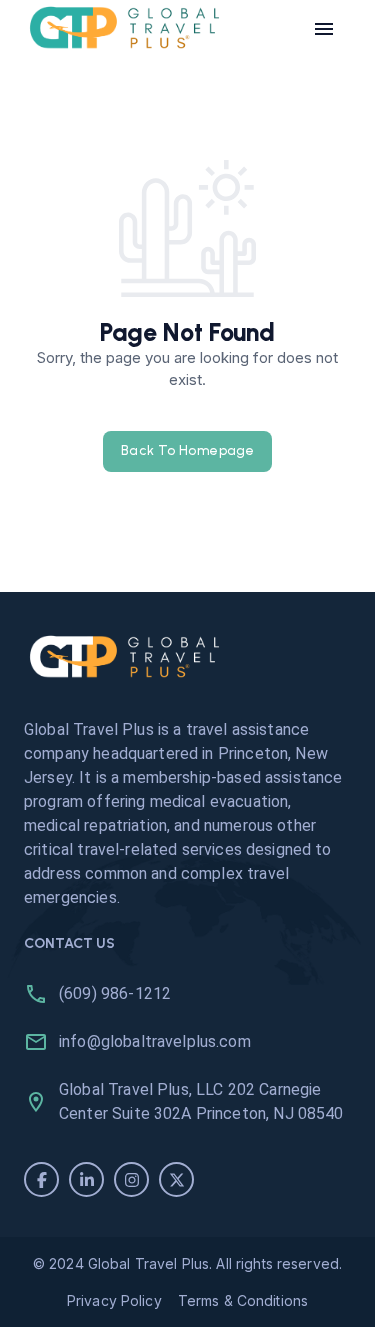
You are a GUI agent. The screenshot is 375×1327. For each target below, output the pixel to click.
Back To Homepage (187, 450)
